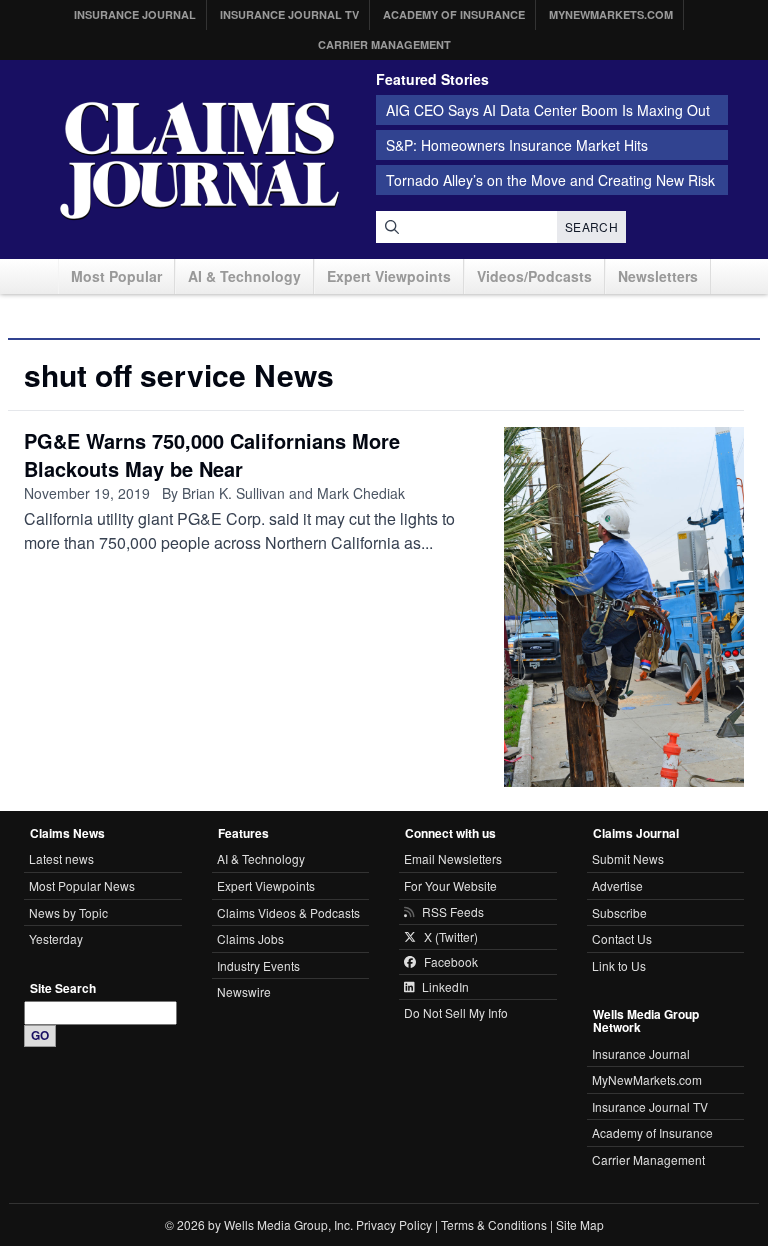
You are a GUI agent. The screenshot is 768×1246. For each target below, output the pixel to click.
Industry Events (258, 965)
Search (591, 226)
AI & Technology (244, 276)
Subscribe (619, 912)
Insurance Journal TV (289, 14)
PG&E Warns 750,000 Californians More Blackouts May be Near (212, 454)
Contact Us (622, 938)
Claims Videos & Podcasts (288, 912)
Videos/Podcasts (534, 276)
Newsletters (658, 276)
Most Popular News (82, 885)
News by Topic (68, 912)
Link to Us (619, 965)
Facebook (451, 962)
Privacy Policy (394, 1224)
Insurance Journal (135, 14)
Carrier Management (384, 44)
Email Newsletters (453, 858)
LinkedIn (445, 987)
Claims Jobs (250, 938)
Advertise (617, 885)
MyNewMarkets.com (611, 14)
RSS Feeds (453, 912)
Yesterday (56, 938)
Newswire (244, 991)
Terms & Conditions (494, 1224)
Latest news (61, 858)
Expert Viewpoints (389, 276)
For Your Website (450, 885)
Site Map (580, 1224)
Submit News (628, 858)
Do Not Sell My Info (456, 1012)
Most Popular (116, 276)
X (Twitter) (451, 937)
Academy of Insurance (454, 14)
